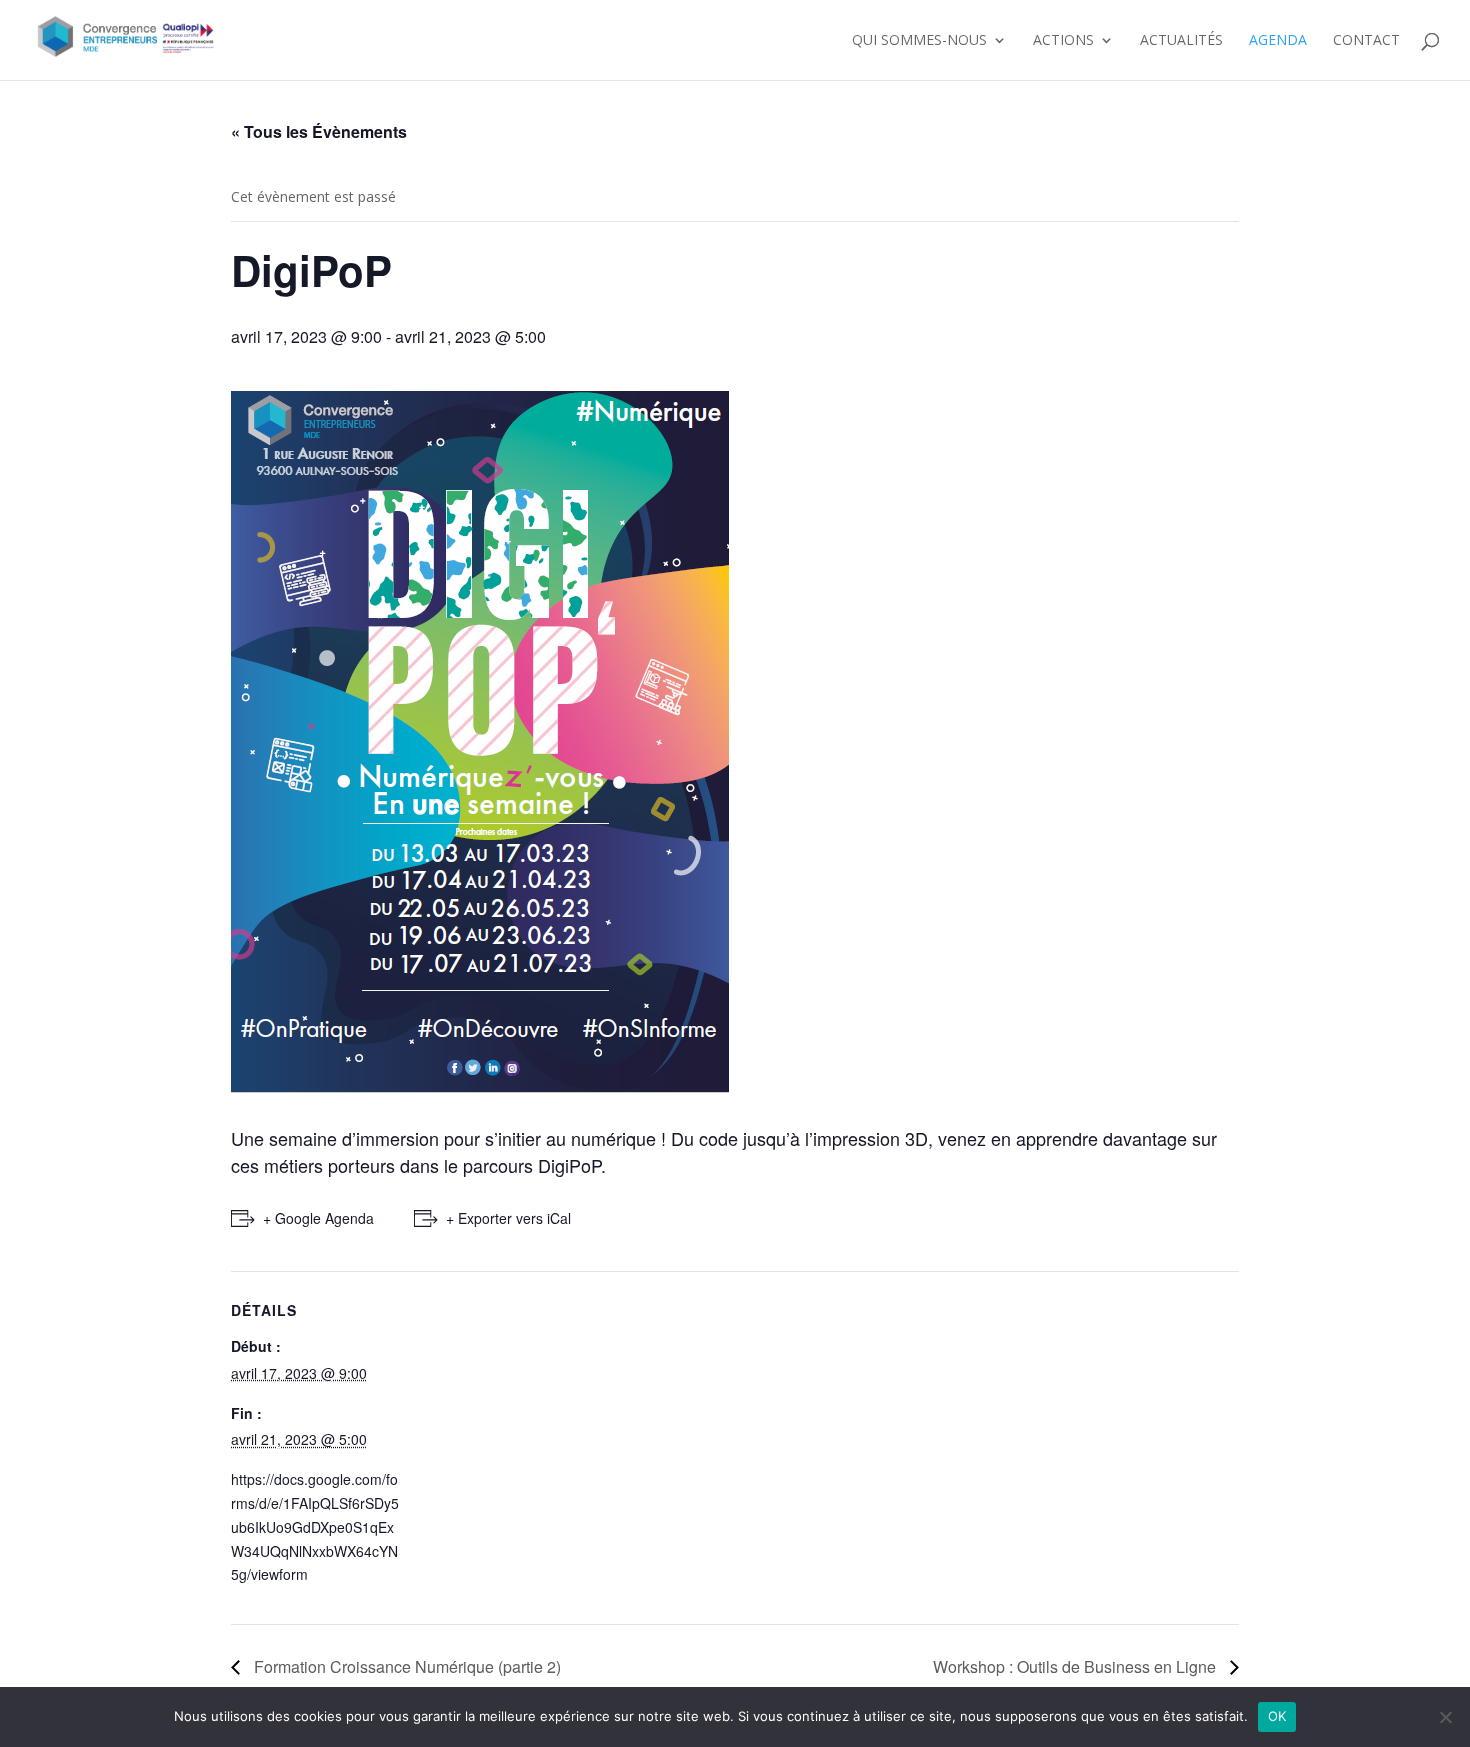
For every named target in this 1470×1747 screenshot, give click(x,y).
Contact (1366, 41)
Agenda (1278, 41)
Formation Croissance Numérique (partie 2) (405, 1666)
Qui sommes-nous (919, 41)
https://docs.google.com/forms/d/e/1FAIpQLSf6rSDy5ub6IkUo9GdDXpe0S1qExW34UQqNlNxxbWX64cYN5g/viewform (315, 1526)
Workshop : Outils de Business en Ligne (1076, 1666)
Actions (1063, 41)
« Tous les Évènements (319, 131)
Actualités (1181, 41)
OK (1277, 1716)
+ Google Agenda (318, 1218)
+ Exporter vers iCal (508, 1218)
